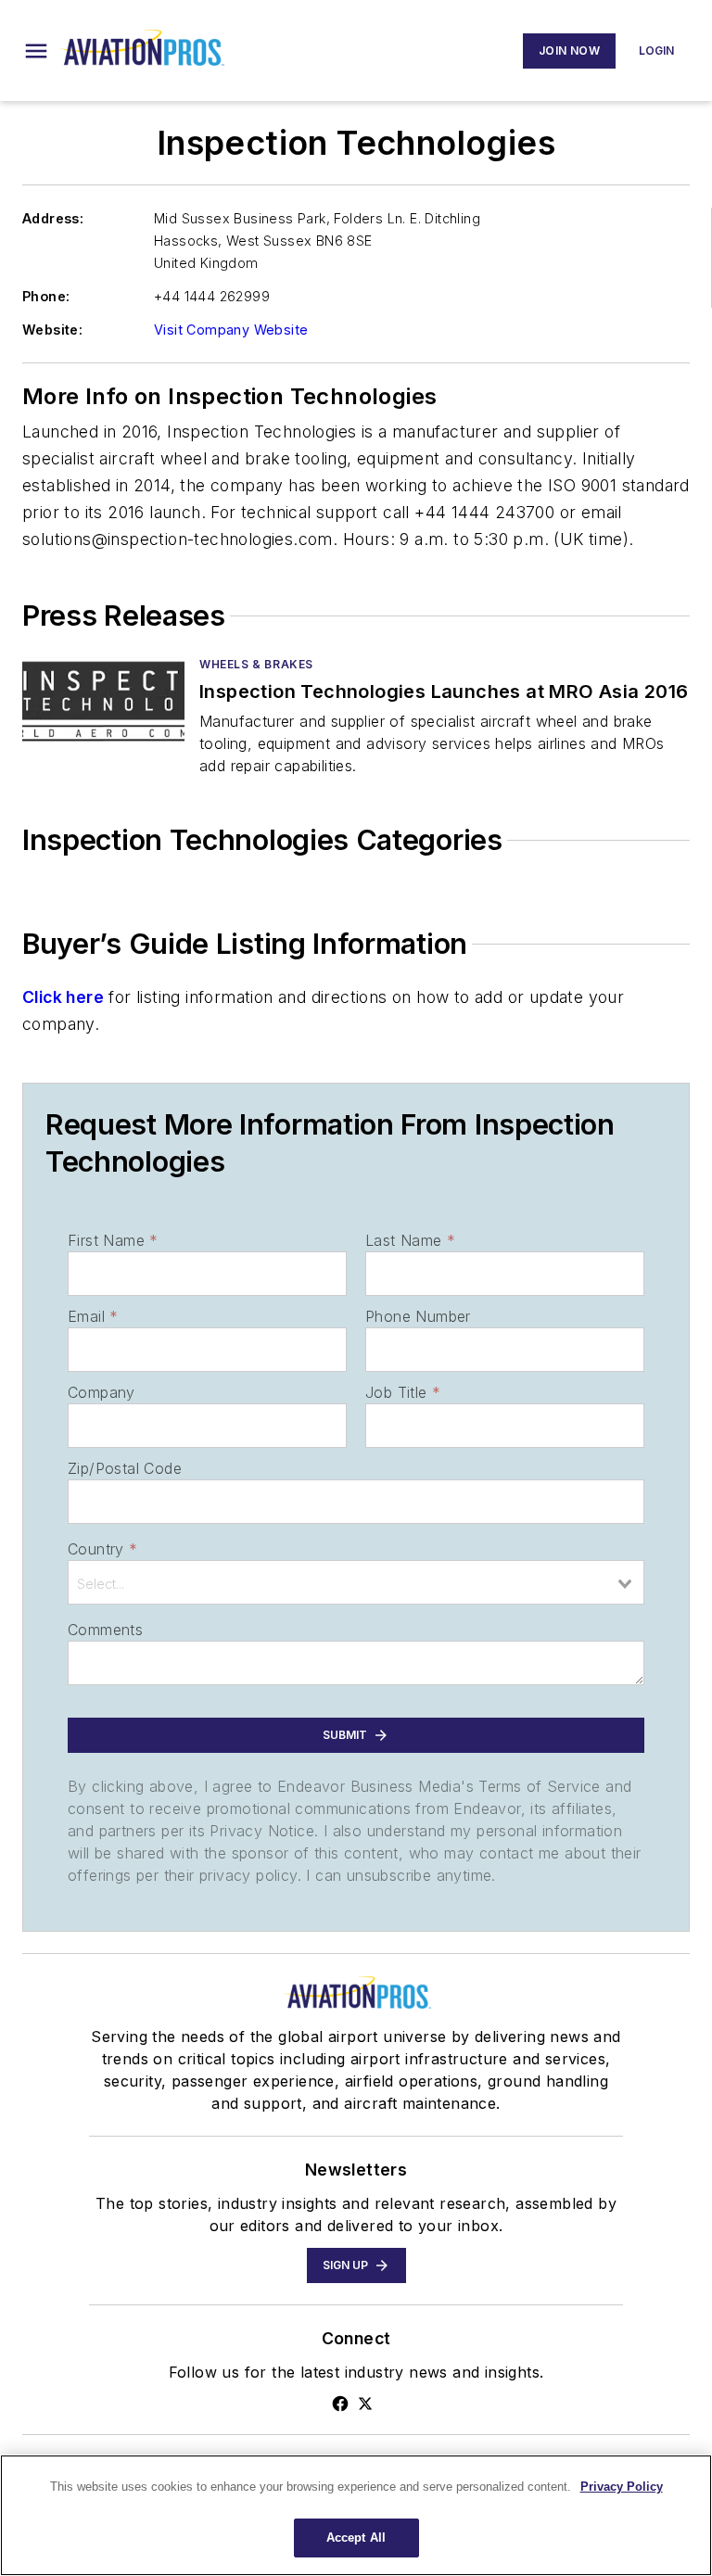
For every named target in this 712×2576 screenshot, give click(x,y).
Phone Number (418, 1316)
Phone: (46, 296)
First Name (113, 1240)
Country (102, 1549)
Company (102, 1392)
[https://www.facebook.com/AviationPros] (340, 2404)
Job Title (403, 1392)
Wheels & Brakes (256, 664)
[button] (36, 51)
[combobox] (356, 1582)
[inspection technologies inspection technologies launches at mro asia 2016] (103, 701)
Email (93, 1316)
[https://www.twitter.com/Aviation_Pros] (365, 2404)
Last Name (410, 1240)
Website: (52, 330)
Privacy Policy (622, 2487)
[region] (356, 2515)
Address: (53, 218)
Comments (105, 1630)
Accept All (356, 2538)
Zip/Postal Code (125, 1468)
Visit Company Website (231, 330)
